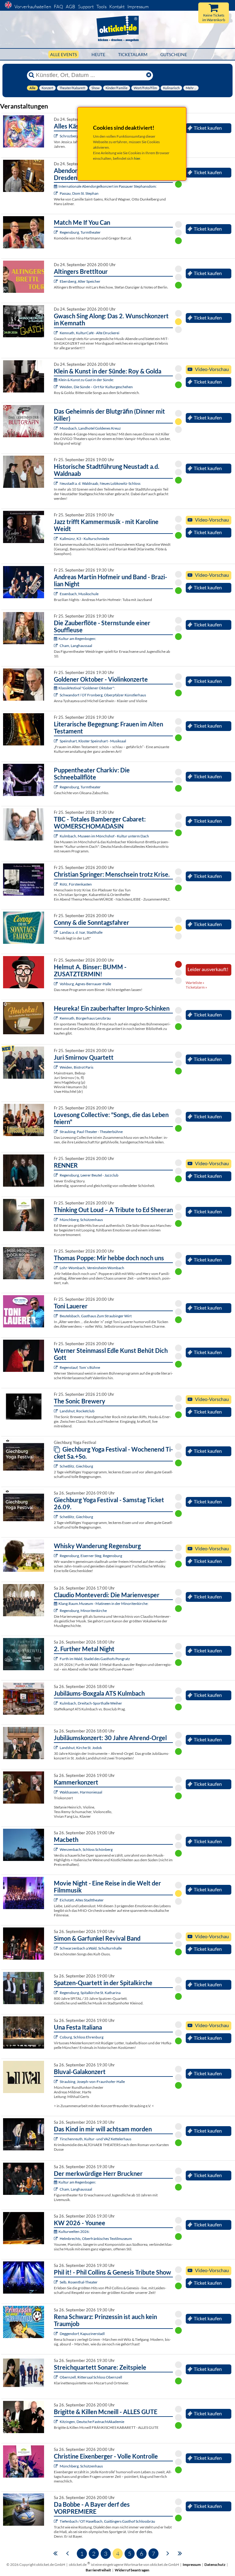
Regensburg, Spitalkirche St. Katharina (90, 1993)
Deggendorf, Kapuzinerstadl (82, 2334)
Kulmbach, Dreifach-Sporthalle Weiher (91, 1703)
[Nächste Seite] (168, 2553)
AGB (71, 7)
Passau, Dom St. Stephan (79, 193)
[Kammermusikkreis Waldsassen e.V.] (56, 1792)
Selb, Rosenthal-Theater (79, 2282)
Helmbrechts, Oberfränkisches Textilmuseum (96, 2239)
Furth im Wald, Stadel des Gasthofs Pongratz (95, 1659)
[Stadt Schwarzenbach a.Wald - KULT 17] (56, 1948)
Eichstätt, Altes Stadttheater (82, 1900)
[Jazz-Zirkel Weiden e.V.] (56, 1067)
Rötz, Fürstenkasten (76, 884)
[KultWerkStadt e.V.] (56, 1659)
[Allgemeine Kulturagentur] (56, 984)
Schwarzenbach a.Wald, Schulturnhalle (91, 1948)
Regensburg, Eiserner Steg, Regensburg (91, 1556)
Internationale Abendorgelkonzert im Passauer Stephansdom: (108, 186)
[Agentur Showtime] (56, 932)
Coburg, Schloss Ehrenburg (82, 2037)
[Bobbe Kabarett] (56, 2521)
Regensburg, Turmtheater (80, 232)
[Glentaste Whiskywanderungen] (56, 1556)
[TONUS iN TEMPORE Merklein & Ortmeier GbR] (56, 2377)
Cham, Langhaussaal (76, 646)
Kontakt (117, 7)
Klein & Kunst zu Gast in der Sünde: (86, 380)
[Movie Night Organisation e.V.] (56, 1900)
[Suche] (32, 75)
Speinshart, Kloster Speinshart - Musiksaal (93, 741)
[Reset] (149, 75)
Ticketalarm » (196, 987)
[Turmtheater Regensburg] (56, 232)
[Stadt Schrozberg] (56, 136)
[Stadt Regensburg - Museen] (56, 1611)
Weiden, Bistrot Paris (76, 1067)
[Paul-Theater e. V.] (56, 1132)
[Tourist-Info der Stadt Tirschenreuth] (56, 2139)
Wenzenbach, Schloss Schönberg (86, 1849)
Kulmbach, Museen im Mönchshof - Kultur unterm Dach (104, 836)
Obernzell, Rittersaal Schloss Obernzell (91, 2377)
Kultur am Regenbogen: (77, 639)
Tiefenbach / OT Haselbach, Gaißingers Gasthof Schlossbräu (107, 2521)
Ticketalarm (133, 54)
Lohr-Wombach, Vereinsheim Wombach (92, 1268)
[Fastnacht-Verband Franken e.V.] (56, 2422)
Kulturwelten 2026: (74, 2232)
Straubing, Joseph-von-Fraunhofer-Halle (92, 2082)
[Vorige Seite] (67, 2553)
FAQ (58, 7)
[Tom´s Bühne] (56, 1367)
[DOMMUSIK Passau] (56, 193)
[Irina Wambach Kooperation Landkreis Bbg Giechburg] (56, 1466)
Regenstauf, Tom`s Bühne (80, 1367)
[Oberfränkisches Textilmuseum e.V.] (56, 2239)
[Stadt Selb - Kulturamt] (56, 2282)
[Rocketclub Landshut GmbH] (56, 1411)
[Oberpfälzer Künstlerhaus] (56, 695)
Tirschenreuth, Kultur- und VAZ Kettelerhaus (95, 2139)
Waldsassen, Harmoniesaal (81, 1792)
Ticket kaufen (208, 128)
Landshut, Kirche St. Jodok (81, 1748)
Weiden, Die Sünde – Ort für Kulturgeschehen (96, 387)
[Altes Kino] (56, 281)
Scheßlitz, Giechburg (76, 1466)
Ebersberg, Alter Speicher (80, 281)
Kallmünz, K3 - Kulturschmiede (84, 539)
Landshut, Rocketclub (77, 1411)
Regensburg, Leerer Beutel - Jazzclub (89, 1175)
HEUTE (98, 54)
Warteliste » (195, 983)
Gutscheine (174, 54)
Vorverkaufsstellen (33, 7)
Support (86, 7)
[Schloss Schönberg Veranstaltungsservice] (56, 1849)
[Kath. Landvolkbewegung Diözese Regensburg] (56, 884)
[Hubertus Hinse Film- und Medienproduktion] (56, 539)
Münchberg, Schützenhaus (81, 1220)
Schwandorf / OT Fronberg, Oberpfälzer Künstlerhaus (103, 695)
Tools (101, 7)
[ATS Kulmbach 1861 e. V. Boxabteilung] (56, 1703)
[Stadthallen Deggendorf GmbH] (56, 2334)
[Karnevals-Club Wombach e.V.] (56, 1268)
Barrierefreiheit (98, 2570)
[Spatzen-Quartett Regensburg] (56, 1993)
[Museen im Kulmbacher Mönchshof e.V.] (56, 836)
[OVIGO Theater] (56, 428)
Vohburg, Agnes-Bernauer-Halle (85, 984)
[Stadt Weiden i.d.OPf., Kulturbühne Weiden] (56, 387)
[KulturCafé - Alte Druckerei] (56, 333)
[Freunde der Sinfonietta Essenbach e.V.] (56, 594)
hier (137, 158)
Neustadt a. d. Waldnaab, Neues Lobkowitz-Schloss (100, 483)
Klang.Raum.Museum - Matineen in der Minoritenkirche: (103, 1604)
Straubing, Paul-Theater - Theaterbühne (91, 1132)
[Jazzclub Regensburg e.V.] (56, 1175)
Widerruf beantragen (132, 2570)
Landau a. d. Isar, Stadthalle (81, 932)
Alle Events (63, 54)
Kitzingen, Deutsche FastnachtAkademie (92, 2422)
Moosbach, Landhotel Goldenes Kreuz (90, 428)
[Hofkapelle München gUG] (56, 2037)
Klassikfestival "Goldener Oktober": (87, 688)
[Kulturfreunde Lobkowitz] (56, 483)
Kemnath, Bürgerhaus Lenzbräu (85, 1018)
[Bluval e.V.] (56, 2082)
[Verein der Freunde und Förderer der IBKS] (56, 741)
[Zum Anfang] (55, 2553)
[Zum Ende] (180, 2553)
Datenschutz (215, 2565)
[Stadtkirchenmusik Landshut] (56, 1748)
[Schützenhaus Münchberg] (56, 1220)
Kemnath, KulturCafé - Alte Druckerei (90, 333)
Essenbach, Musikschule (79, 594)
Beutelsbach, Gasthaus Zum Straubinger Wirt (96, 1316)
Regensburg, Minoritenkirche (83, 1611)
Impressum (138, 7)
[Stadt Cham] (56, 646)
